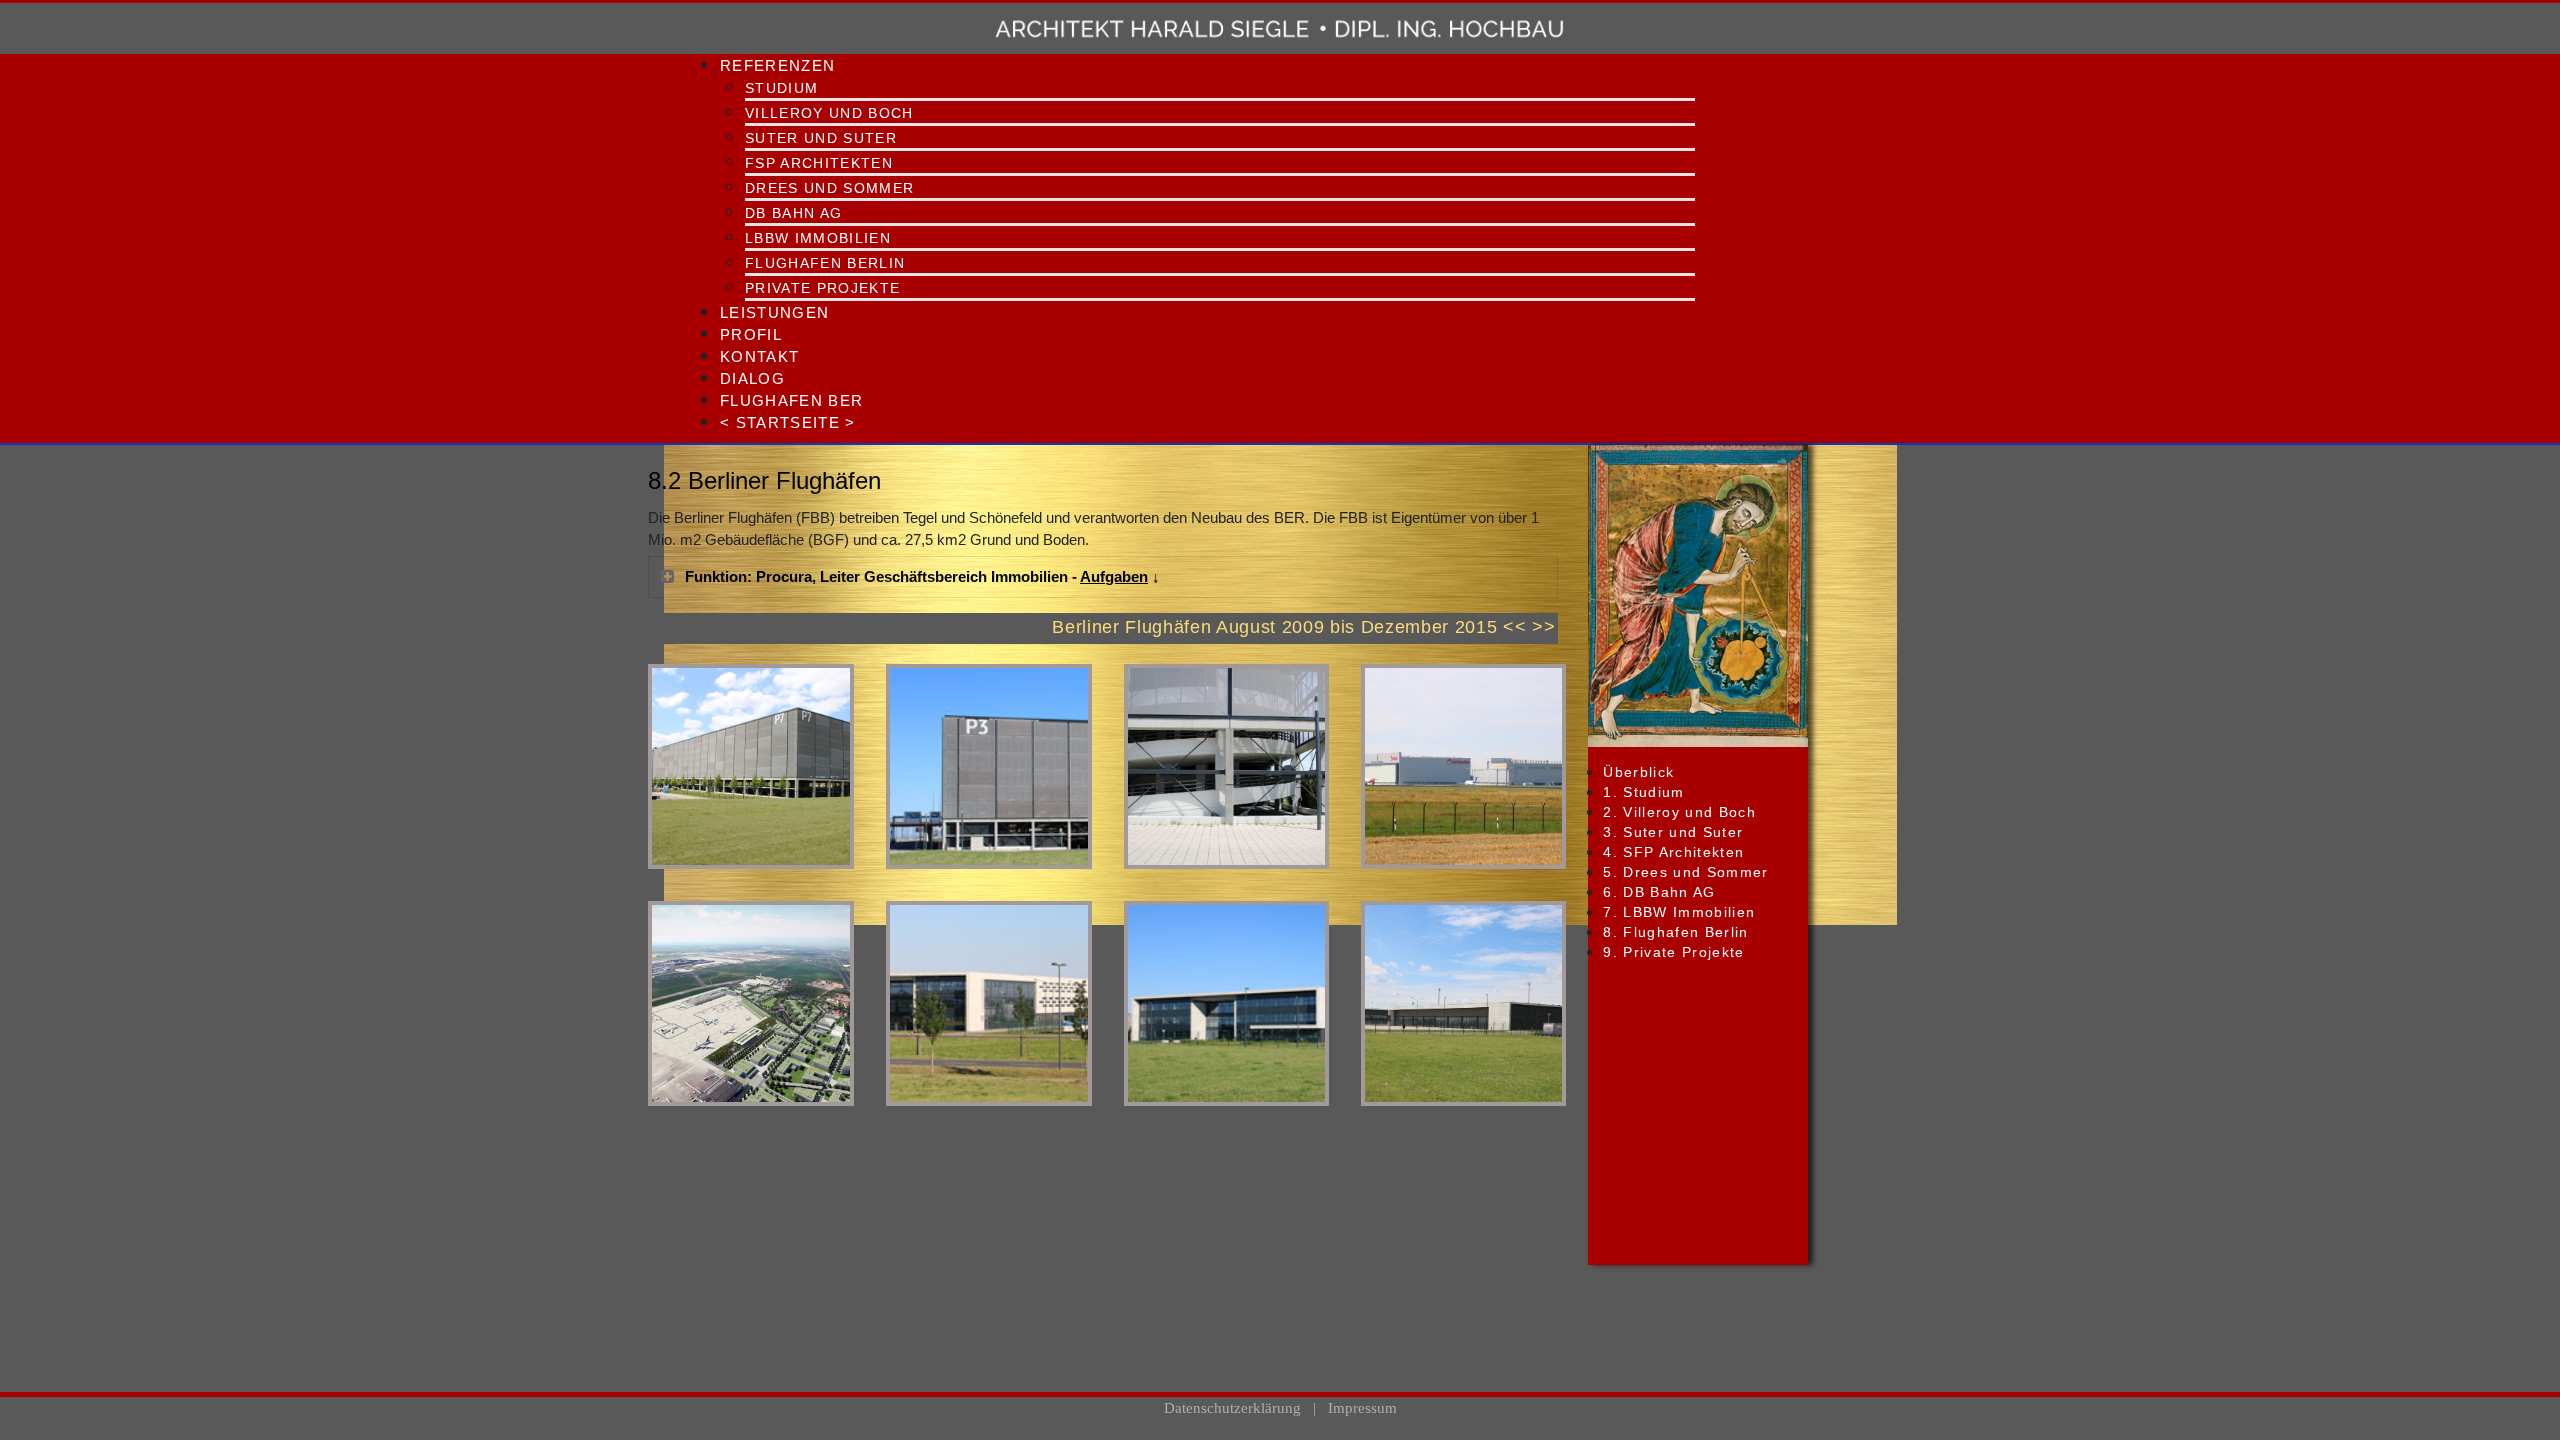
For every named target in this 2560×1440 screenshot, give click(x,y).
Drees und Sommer (829, 188)
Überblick (1638, 772)
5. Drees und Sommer (1685, 872)
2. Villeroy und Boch (1679, 812)
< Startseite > (788, 422)
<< (1514, 627)
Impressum (1362, 1408)
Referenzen (777, 65)
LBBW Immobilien (818, 238)
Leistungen (774, 312)
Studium (781, 88)
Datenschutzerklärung (1232, 1408)
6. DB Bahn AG (1659, 892)
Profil (751, 334)
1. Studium (1643, 792)
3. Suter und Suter (1673, 832)
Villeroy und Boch (829, 113)
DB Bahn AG (793, 213)
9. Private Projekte (1673, 952)
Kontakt (759, 356)
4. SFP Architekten (1673, 852)
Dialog (752, 378)
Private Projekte (822, 288)
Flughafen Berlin (825, 263)
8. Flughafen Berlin (1675, 932)
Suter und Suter (821, 138)
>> (1543, 627)
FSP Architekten (819, 163)
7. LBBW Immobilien (1679, 912)
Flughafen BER (791, 400)
